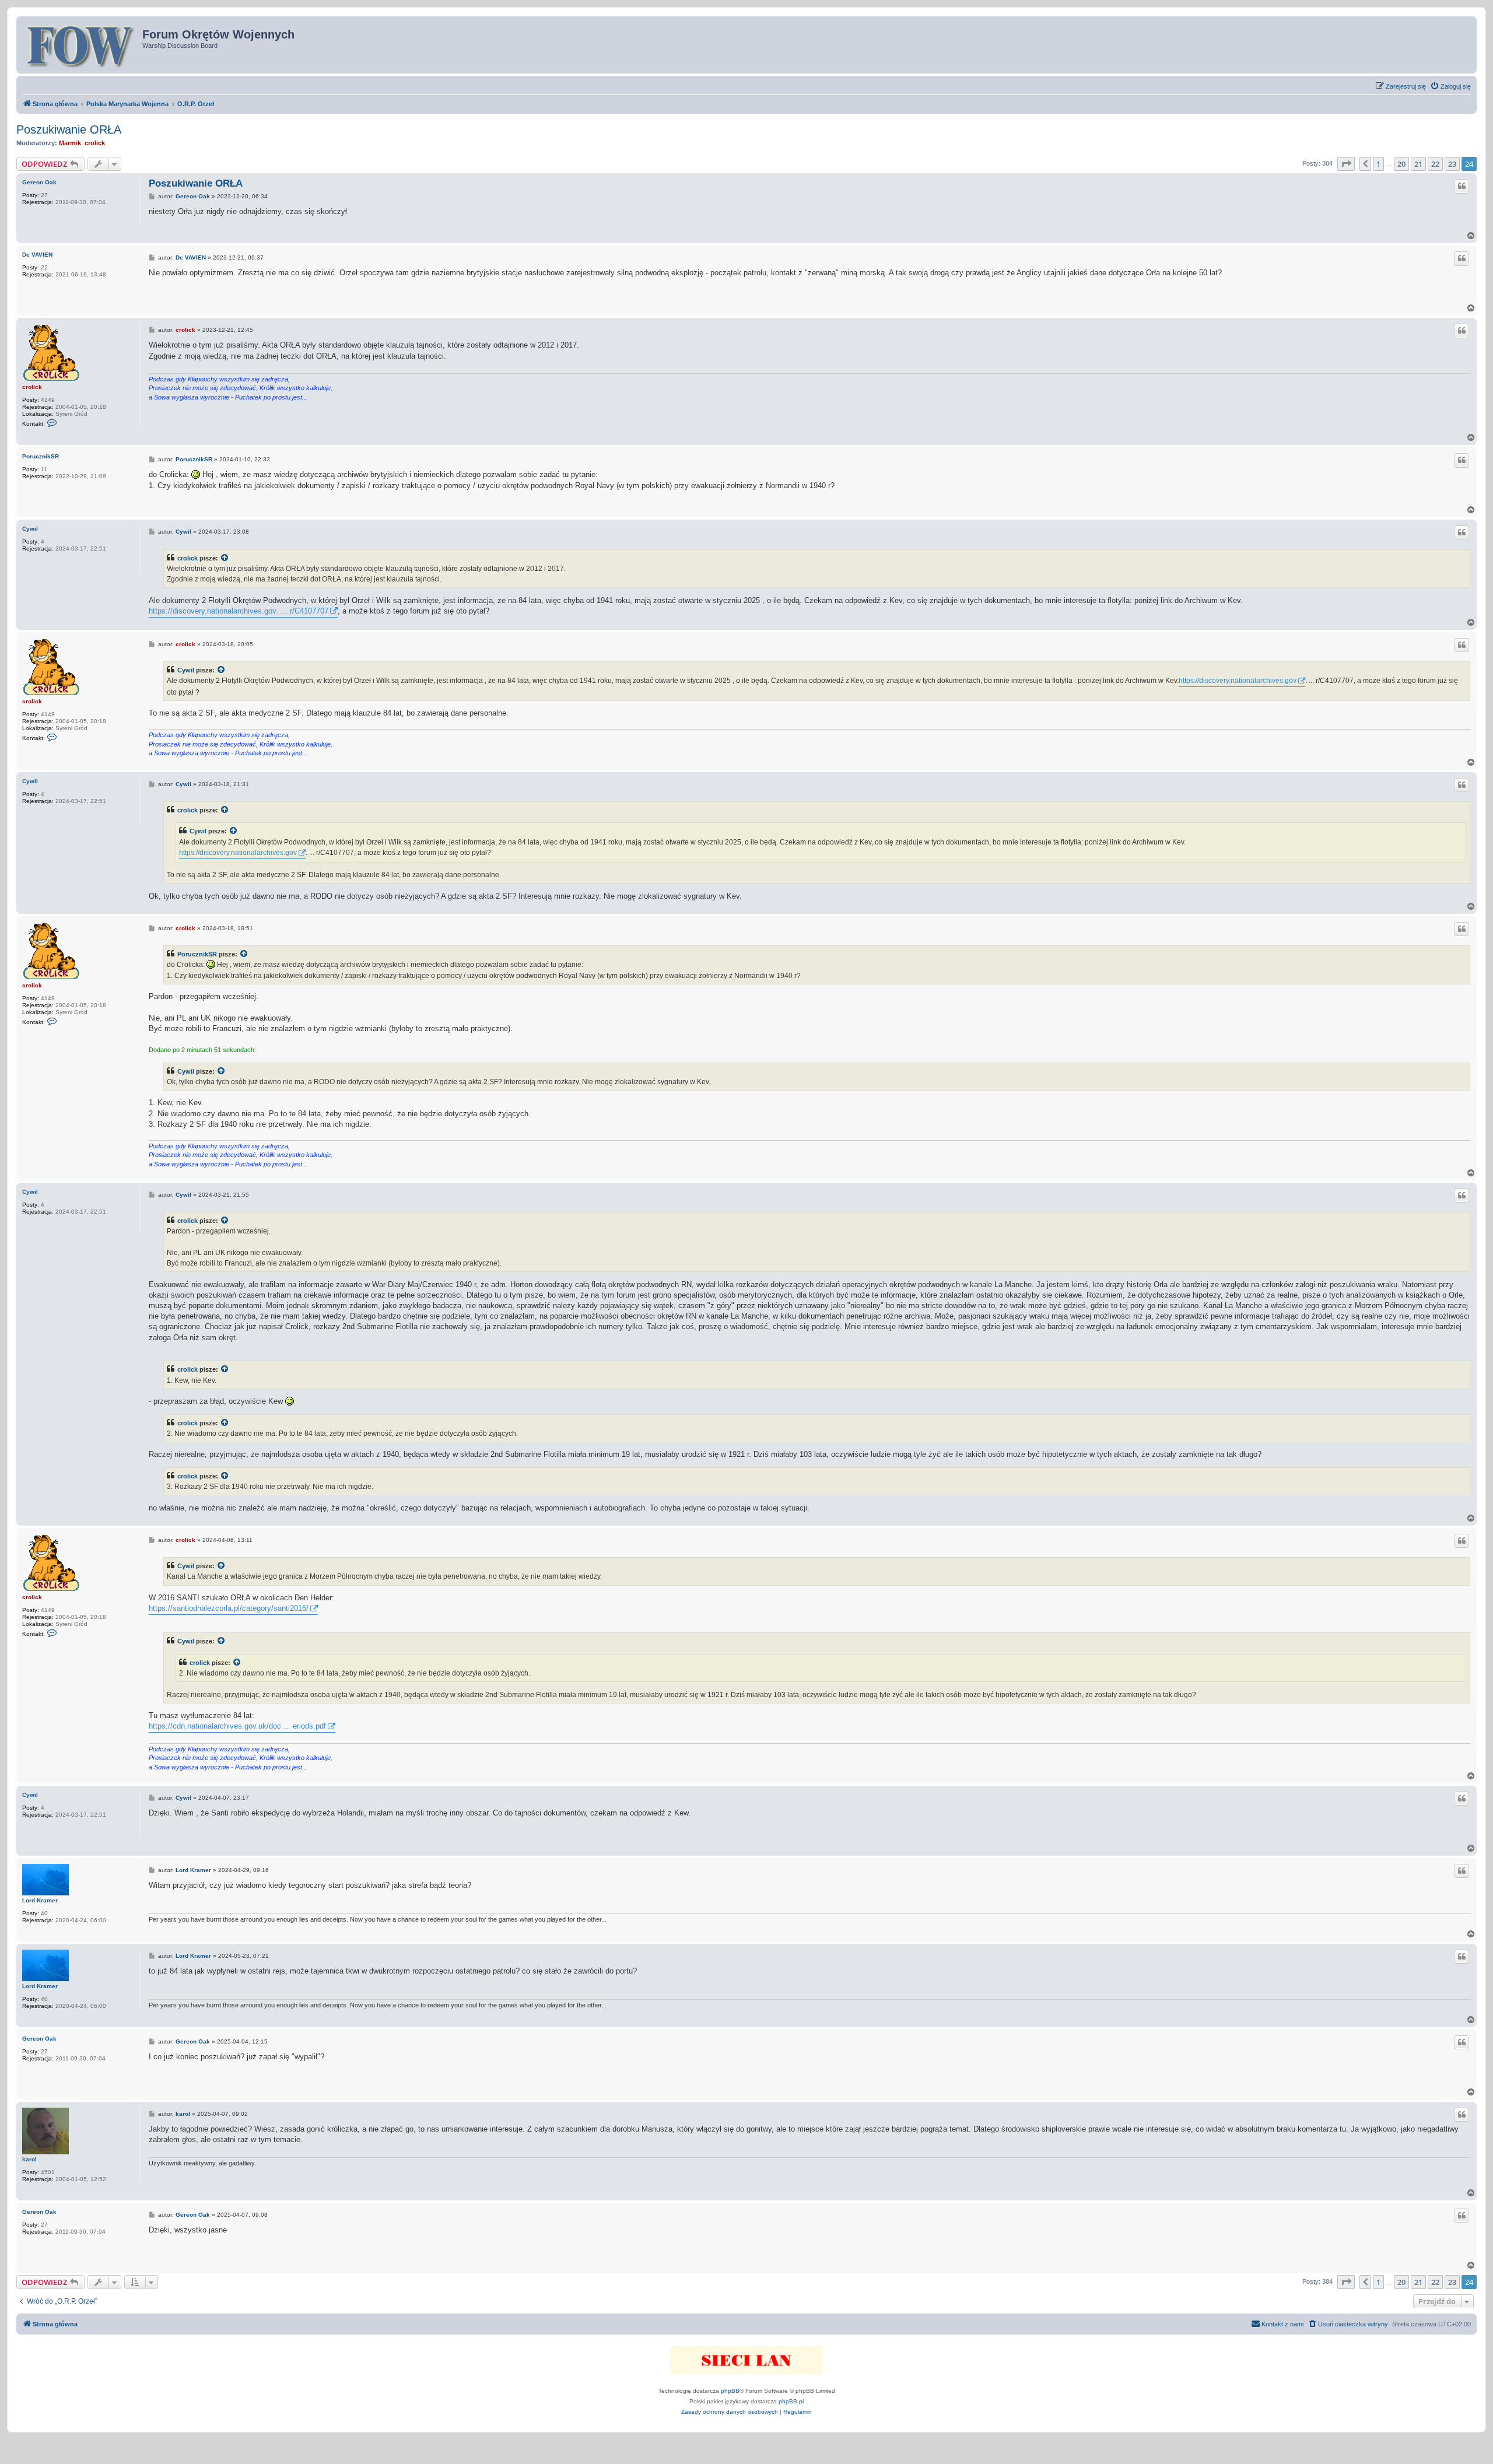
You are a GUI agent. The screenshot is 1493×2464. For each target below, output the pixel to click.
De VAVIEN (37, 255)
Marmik (70, 143)
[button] (1346, 164)
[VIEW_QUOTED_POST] (225, 558)
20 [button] (1401, 164)
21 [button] (1418, 164)
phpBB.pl (791, 2401)
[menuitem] (1450, 86)
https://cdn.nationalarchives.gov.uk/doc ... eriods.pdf (237, 1726)
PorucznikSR (41, 456)
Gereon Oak (39, 182)
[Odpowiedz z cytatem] (1462, 186)
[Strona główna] (81, 45)
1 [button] (1378, 164)
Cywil (30, 529)
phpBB (730, 2391)
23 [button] (1452, 164)
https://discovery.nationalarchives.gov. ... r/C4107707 (239, 611)
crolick (95, 143)
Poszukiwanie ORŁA (69, 129)
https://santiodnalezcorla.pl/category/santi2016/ (229, 1608)
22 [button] (1435, 164)
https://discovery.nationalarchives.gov (1238, 681)
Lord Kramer (40, 1900)
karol (29, 2159)
